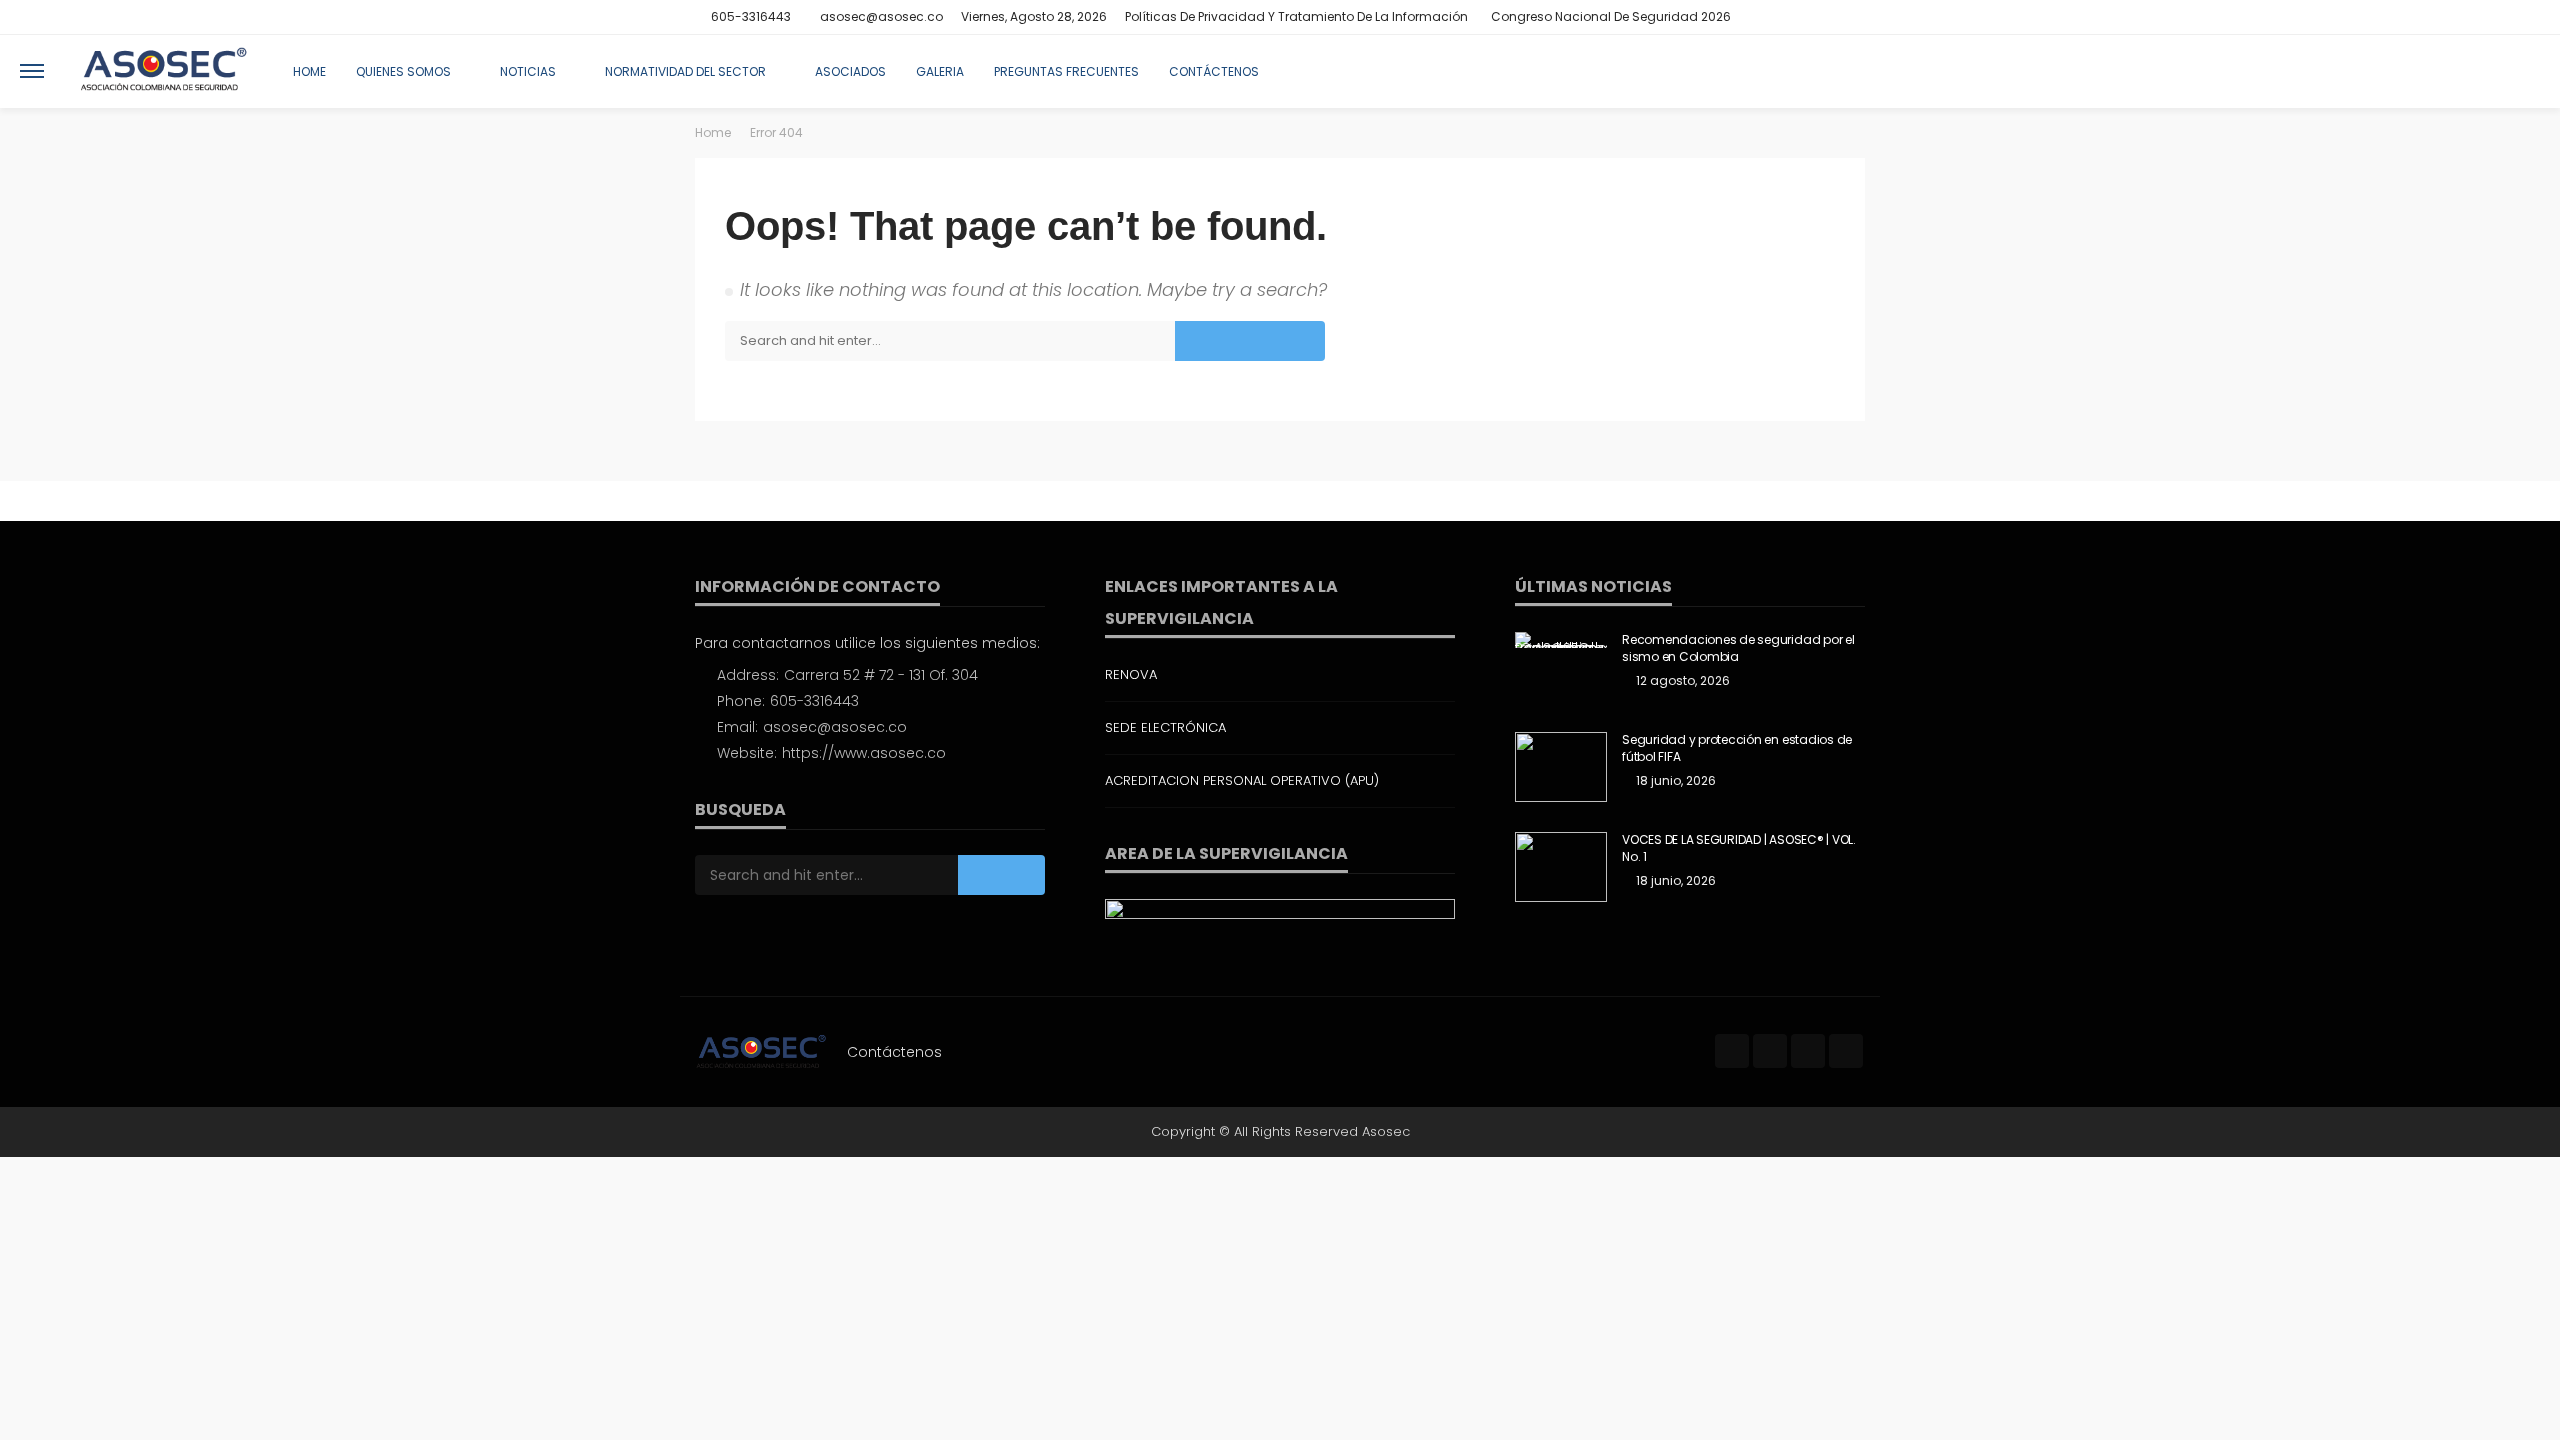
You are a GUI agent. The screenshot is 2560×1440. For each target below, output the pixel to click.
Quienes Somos (403, 71)
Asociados (850, 71)
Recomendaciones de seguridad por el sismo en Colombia (1738, 648)
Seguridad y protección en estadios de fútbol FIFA (1737, 748)
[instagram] (1826, 17)
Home (309, 71)
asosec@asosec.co (835, 727)
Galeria (940, 71)
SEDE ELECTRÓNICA (1165, 727)
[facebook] (1774, 17)
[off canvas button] (32, 71)
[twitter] (1800, 17)
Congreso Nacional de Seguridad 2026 (1611, 16)
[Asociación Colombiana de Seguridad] (163, 71)
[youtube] (1852, 17)
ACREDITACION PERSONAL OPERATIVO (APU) (1242, 780)
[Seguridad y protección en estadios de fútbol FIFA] (1561, 767)
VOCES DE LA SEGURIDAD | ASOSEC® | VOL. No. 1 (1739, 848)
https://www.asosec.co (864, 753)
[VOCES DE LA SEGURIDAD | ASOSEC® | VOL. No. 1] (1561, 867)
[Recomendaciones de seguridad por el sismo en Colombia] (1561, 640)
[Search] (2523, 71)
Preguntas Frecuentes (1066, 71)
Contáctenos (1214, 71)
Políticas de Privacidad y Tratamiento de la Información (1296, 16)
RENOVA (1131, 674)
